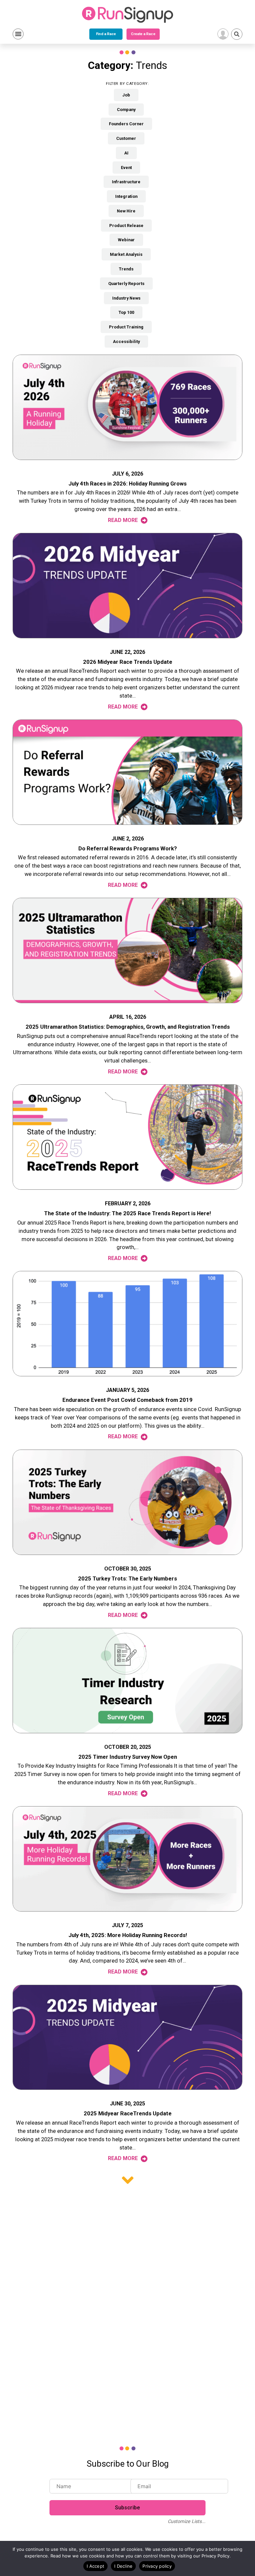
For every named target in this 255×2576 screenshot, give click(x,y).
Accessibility (126, 342)
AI (126, 153)
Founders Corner (126, 124)
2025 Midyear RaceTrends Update (128, 2114)
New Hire (126, 211)
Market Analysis (126, 254)
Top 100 (126, 312)
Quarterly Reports (126, 284)
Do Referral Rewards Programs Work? (128, 849)
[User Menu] (223, 34)
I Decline (123, 2566)
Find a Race (106, 34)
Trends (126, 269)
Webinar (126, 240)
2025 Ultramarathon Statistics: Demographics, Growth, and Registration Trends (128, 1027)
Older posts (128, 2180)
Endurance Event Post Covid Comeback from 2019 (127, 1400)
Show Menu (18, 34)
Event (126, 168)
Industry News (126, 298)
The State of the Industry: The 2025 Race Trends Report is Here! (127, 1213)
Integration (126, 196)
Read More (124, 520)
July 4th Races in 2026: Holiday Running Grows (127, 484)
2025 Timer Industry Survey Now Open (128, 1757)
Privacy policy (157, 2566)
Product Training (126, 327)
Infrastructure (126, 182)
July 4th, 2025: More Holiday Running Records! (128, 1935)
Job (126, 95)
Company (126, 110)
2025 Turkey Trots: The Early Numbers (127, 1579)
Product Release (126, 226)
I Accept (95, 2566)
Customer (126, 138)
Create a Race (143, 34)
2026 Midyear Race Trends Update (128, 662)
